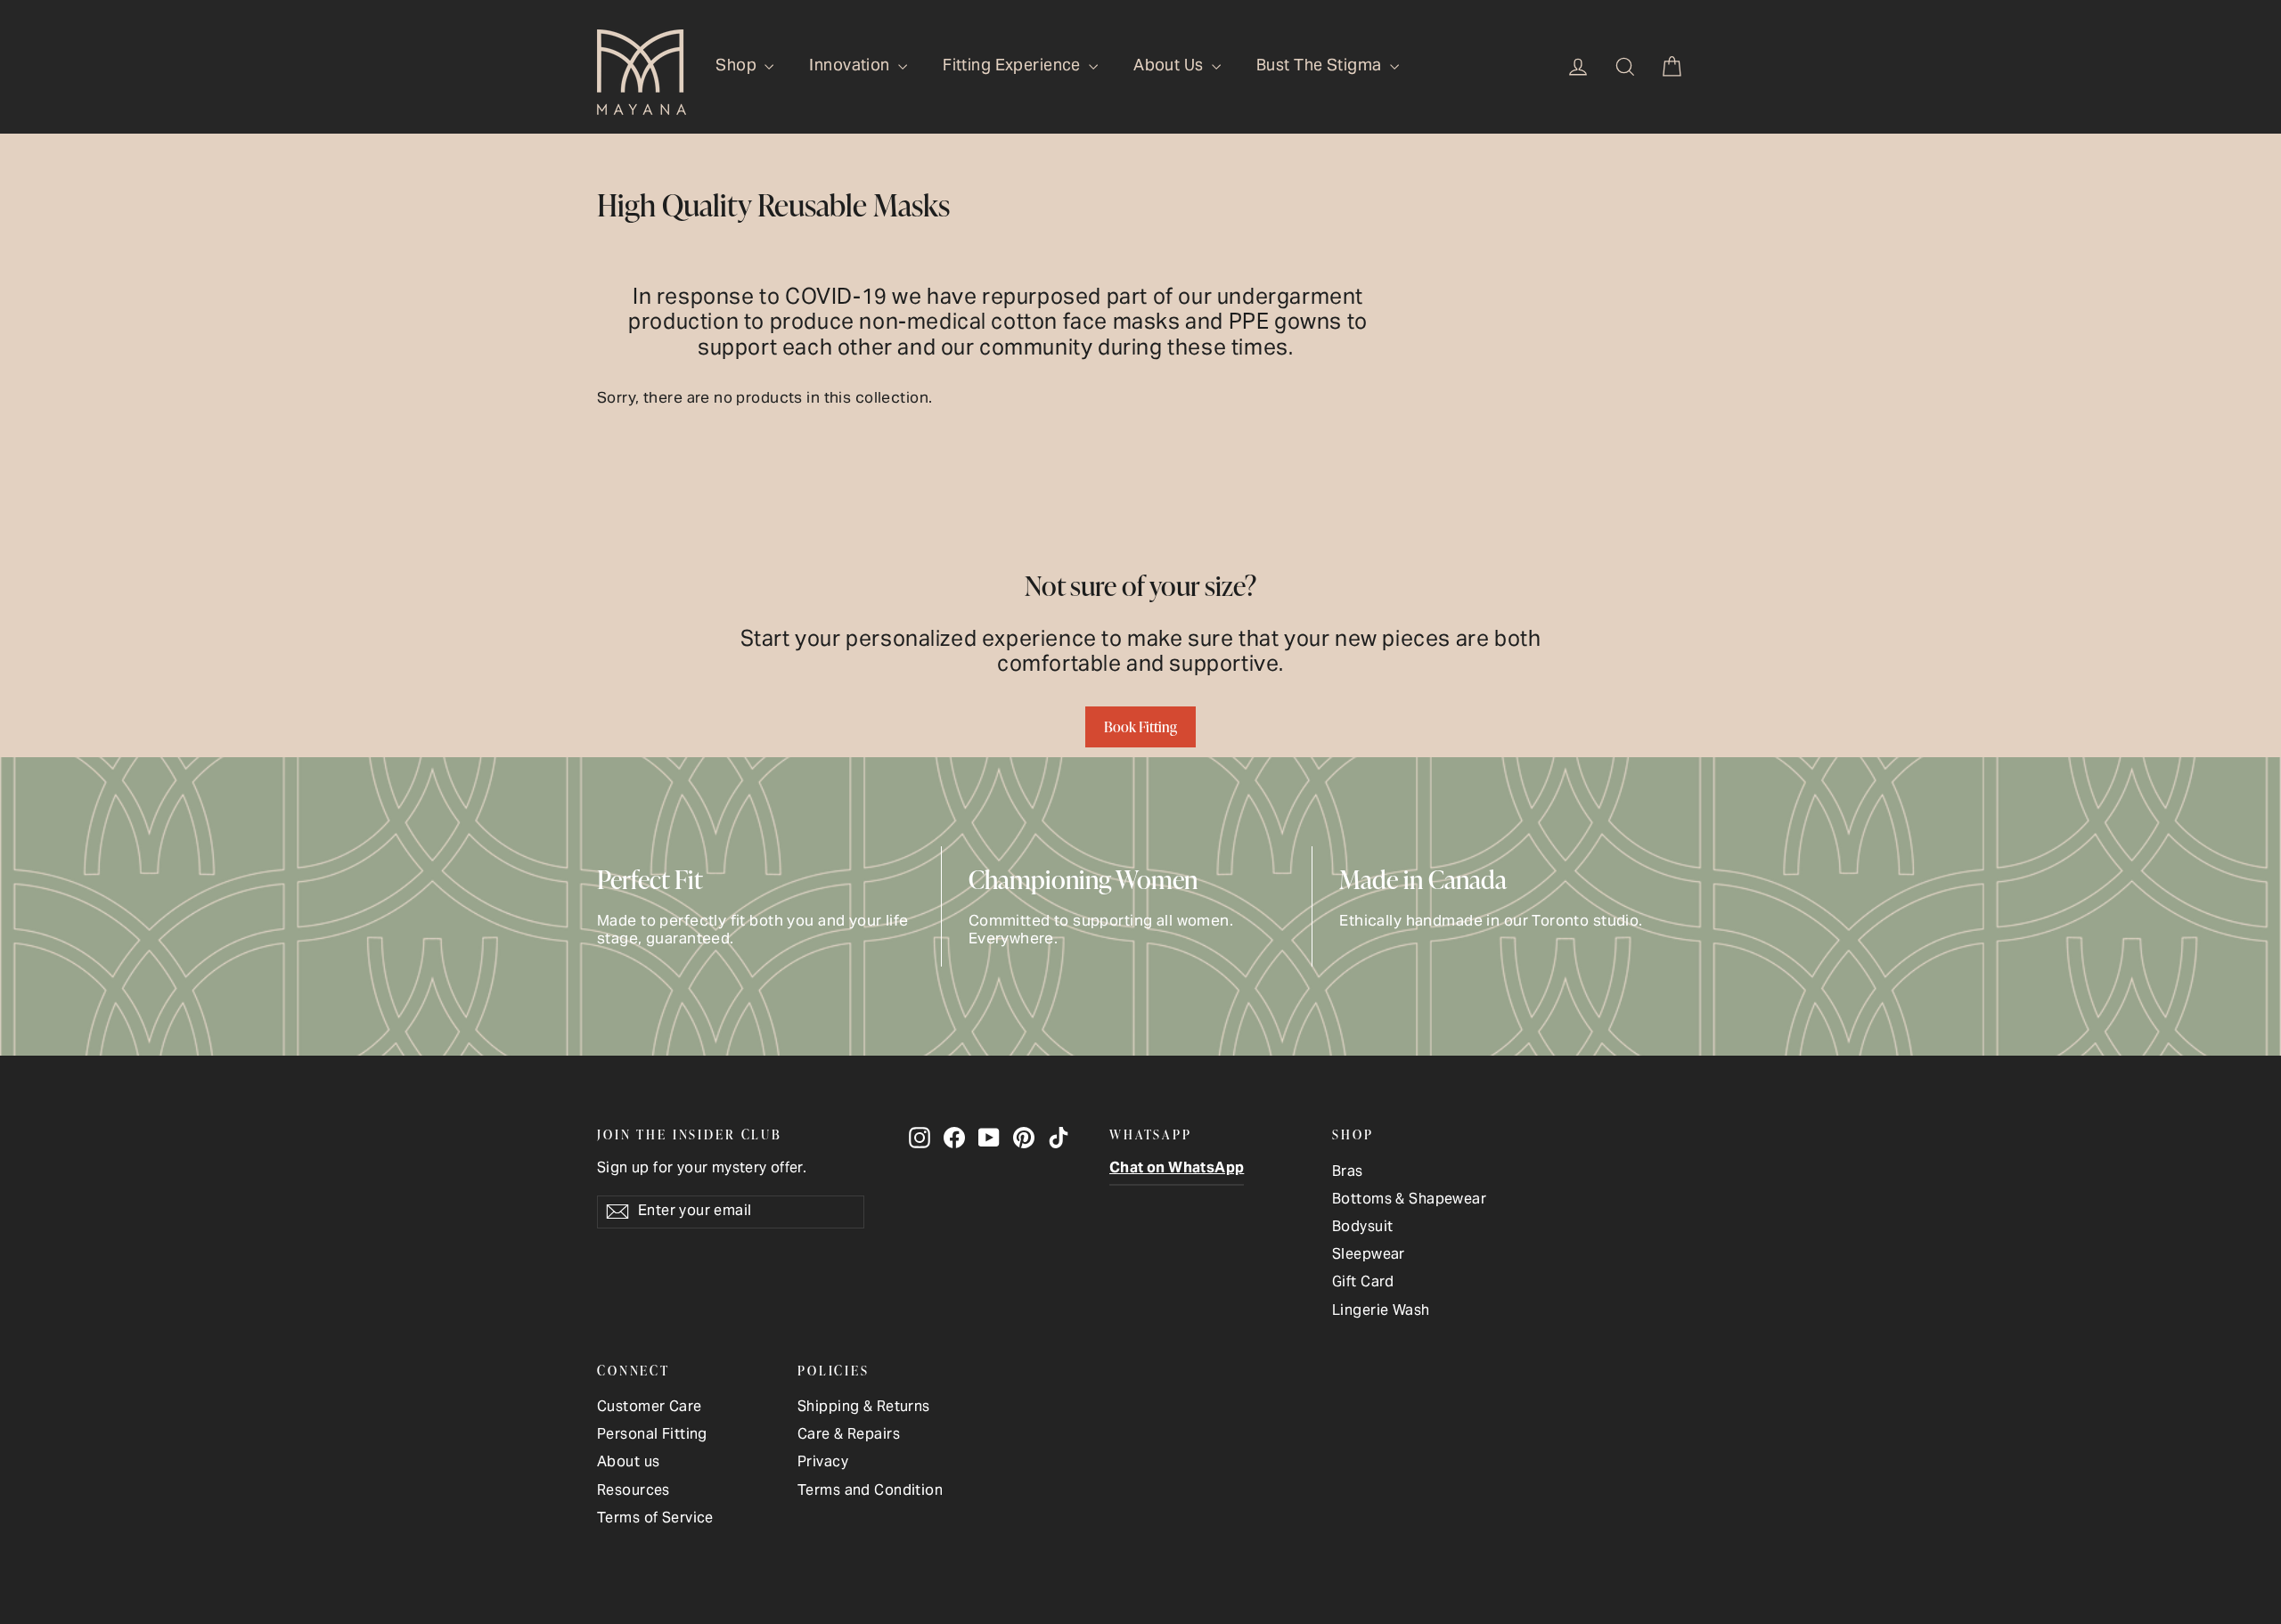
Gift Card (1363, 1283)
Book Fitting (1140, 727)
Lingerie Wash (1381, 1312)
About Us (1170, 66)
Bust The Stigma (1321, 66)
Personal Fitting (652, 1436)
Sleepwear (1369, 1256)
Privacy (823, 1463)
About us (628, 1463)
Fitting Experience (1014, 66)
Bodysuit (1362, 1228)
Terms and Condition (870, 1492)
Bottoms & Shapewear (1409, 1200)
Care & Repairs (849, 1436)
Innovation (851, 66)
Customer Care (650, 1408)
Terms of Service (655, 1519)
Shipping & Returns (864, 1408)
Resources (634, 1492)
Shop (738, 66)
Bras (1348, 1173)
